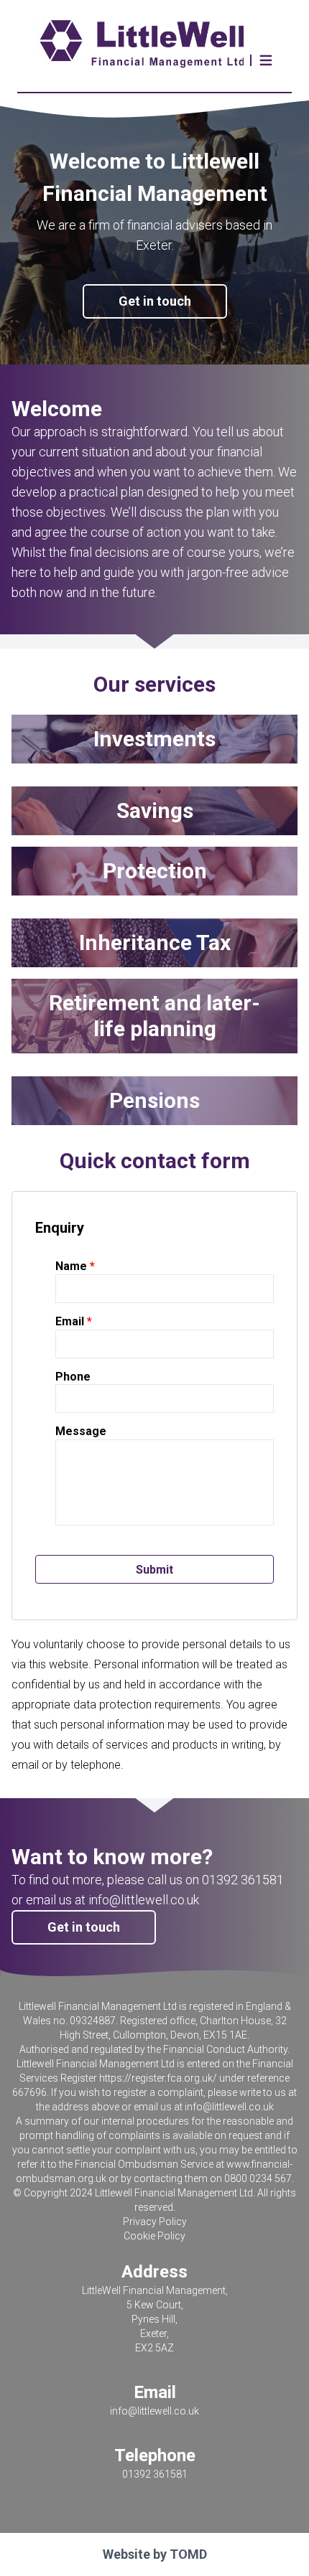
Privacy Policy (155, 2222)
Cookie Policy (154, 2236)
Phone (73, 1377)
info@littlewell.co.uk (229, 2107)
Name (71, 1266)
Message (81, 1431)
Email (70, 1321)
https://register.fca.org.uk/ (158, 2078)
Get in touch (155, 301)
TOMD (188, 2554)
